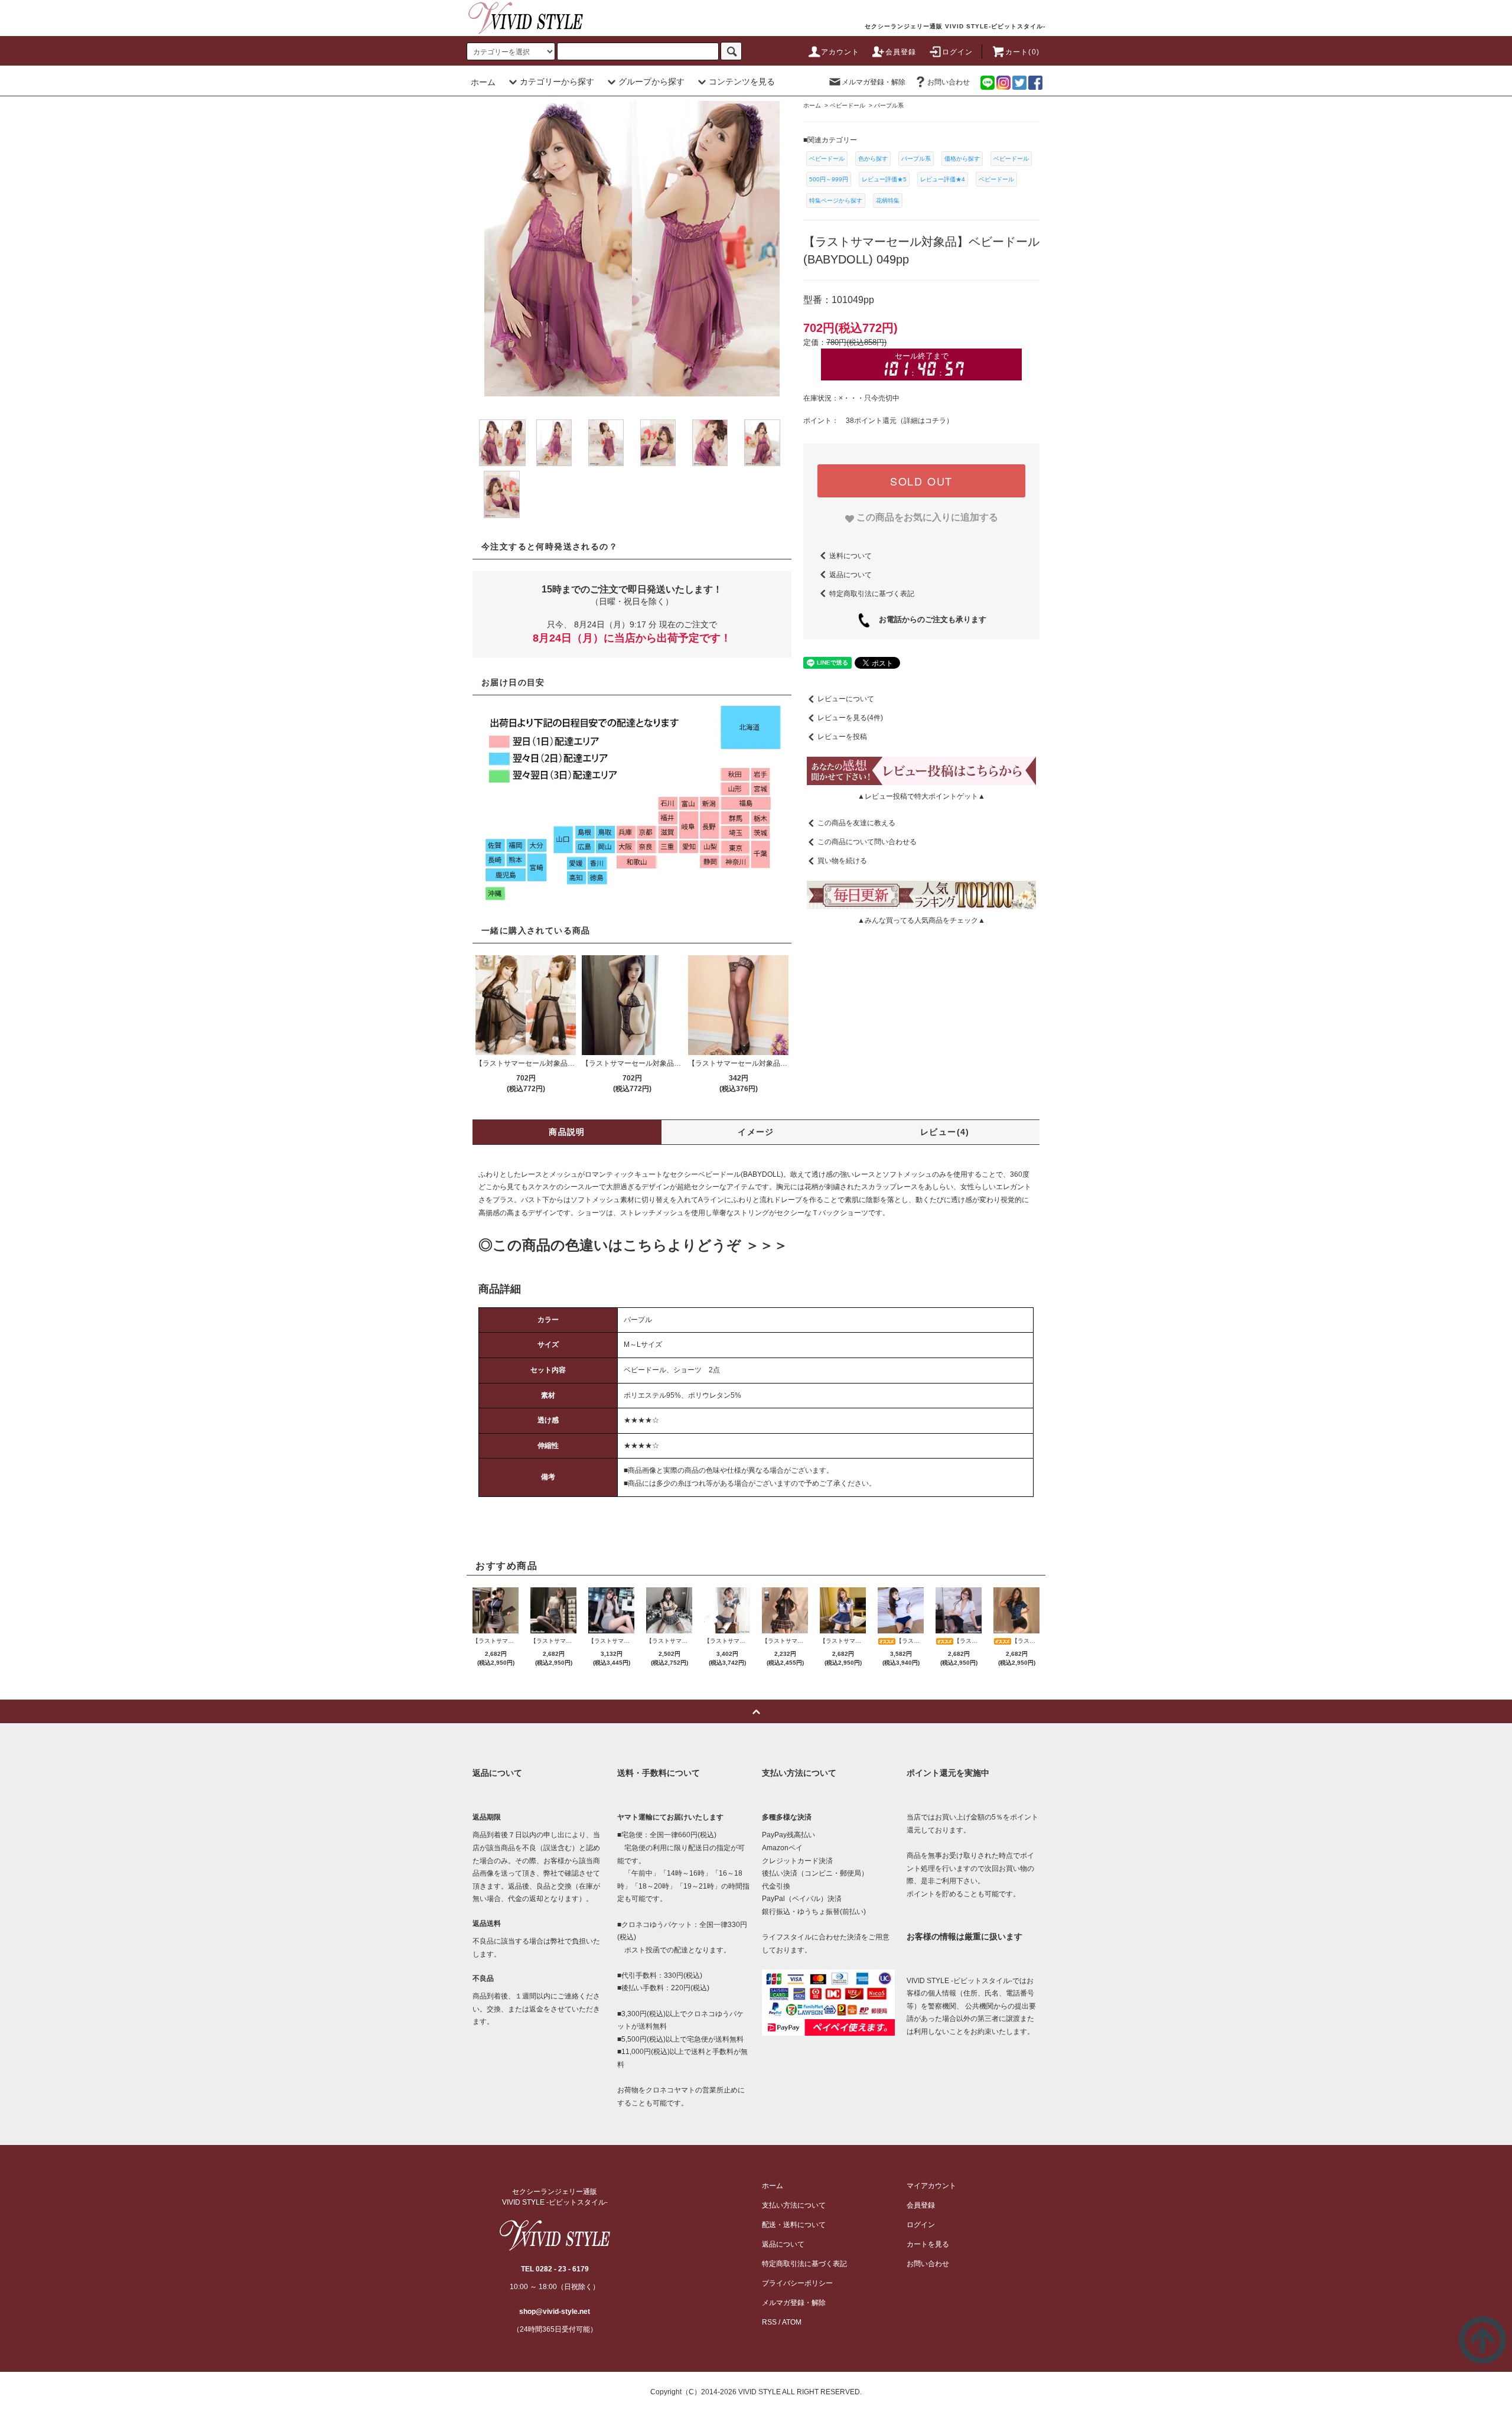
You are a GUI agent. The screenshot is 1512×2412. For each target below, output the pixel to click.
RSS (769, 2322)
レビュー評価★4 (943, 179)
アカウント (840, 52)
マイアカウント (931, 2186)
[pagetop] (756, 1711)
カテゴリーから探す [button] (557, 82)
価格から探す (962, 159)
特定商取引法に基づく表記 (872, 593)
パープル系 (916, 159)
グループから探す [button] (651, 82)
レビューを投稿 (842, 737)
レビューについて (846, 699)
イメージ (756, 1132)
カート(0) (1022, 52)
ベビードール (827, 159)
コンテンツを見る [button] (742, 82)
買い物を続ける (842, 861)
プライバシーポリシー (797, 2283)
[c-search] (731, 51)
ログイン (958, 52)
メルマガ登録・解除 (874, 82)
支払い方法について (794, 2205)
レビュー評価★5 (884, 179)
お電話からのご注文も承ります (929, 619)
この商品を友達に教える (856, 823)
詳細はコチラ (925, 421)
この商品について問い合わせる (867, 842)
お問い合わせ (949, 82)
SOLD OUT (921, 481)
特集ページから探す (836, 201)
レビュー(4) (945, 1132)
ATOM (792, 2322)
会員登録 (901, 52)
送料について (850, 555)
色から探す (873, 159)
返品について (850, 574)
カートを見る (928, 2244)
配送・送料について (794, 2225)
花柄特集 (888, 201)
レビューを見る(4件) (850, 718)
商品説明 (567, 1132)
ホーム (483, 82)
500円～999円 (829, 179)
